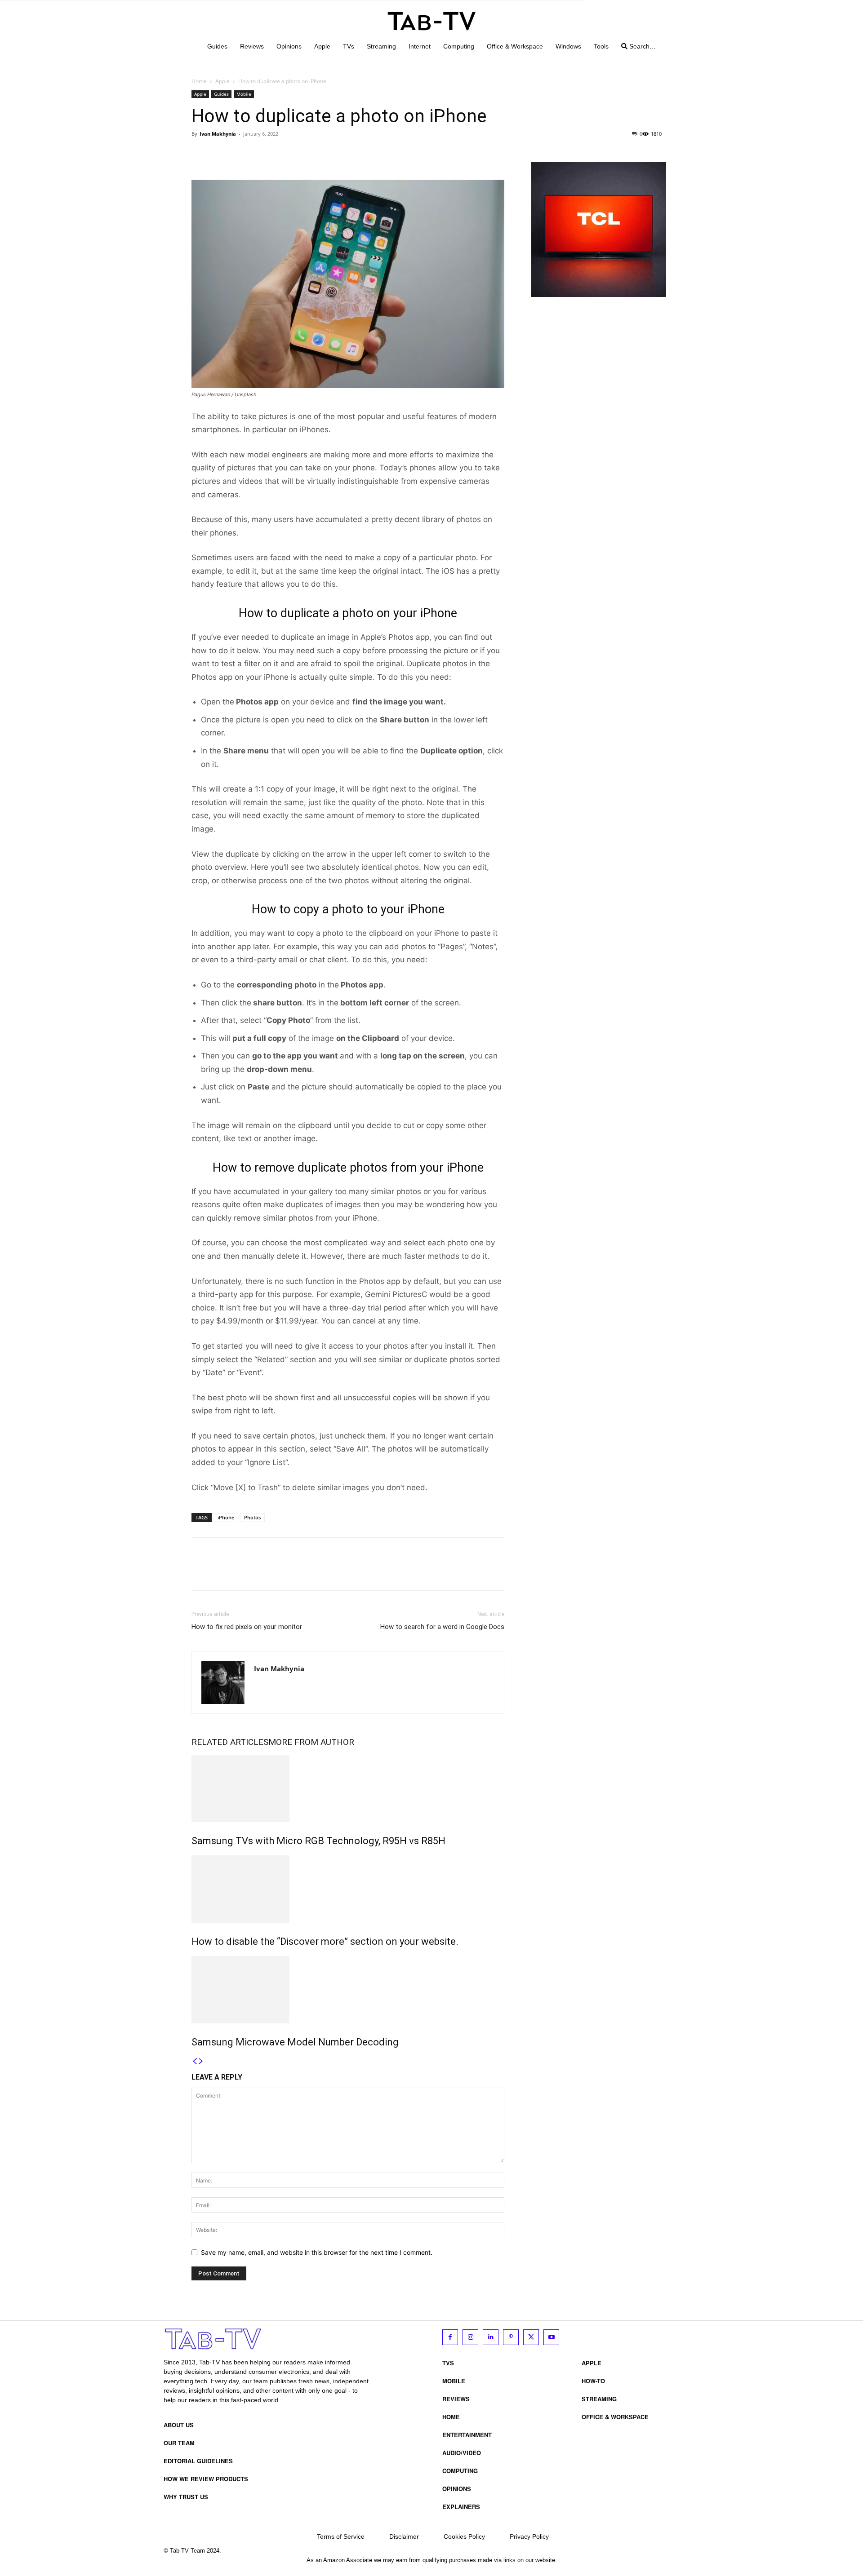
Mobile (244, 94)
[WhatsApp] (262, 154)
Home (199, 81)
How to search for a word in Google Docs (442, 1627)
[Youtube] (551, 2337)
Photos (252, 1517)
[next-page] (201, 2061)
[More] (284, 154)
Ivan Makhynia (218, 134)
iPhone (226, 1517)
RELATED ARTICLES (230, 1742)
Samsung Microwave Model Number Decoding (295, 2042)
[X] (221, 154)
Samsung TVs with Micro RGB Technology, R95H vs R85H (318, 1841)
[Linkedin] (491, 2337)
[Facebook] (200, 154)
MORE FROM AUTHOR (311, 1742)
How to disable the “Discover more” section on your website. (325, 1941)
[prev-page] (195, 2061)
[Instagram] (470, 2337)
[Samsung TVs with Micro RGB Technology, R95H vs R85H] (348, 1788)
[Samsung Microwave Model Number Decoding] (348, 1990)
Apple (222, 81)
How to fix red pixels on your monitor (247, 1627)
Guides (221, 94)
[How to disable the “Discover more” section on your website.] (348, 1889)
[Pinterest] (242, 154)
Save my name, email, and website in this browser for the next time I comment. (317, 2252)
